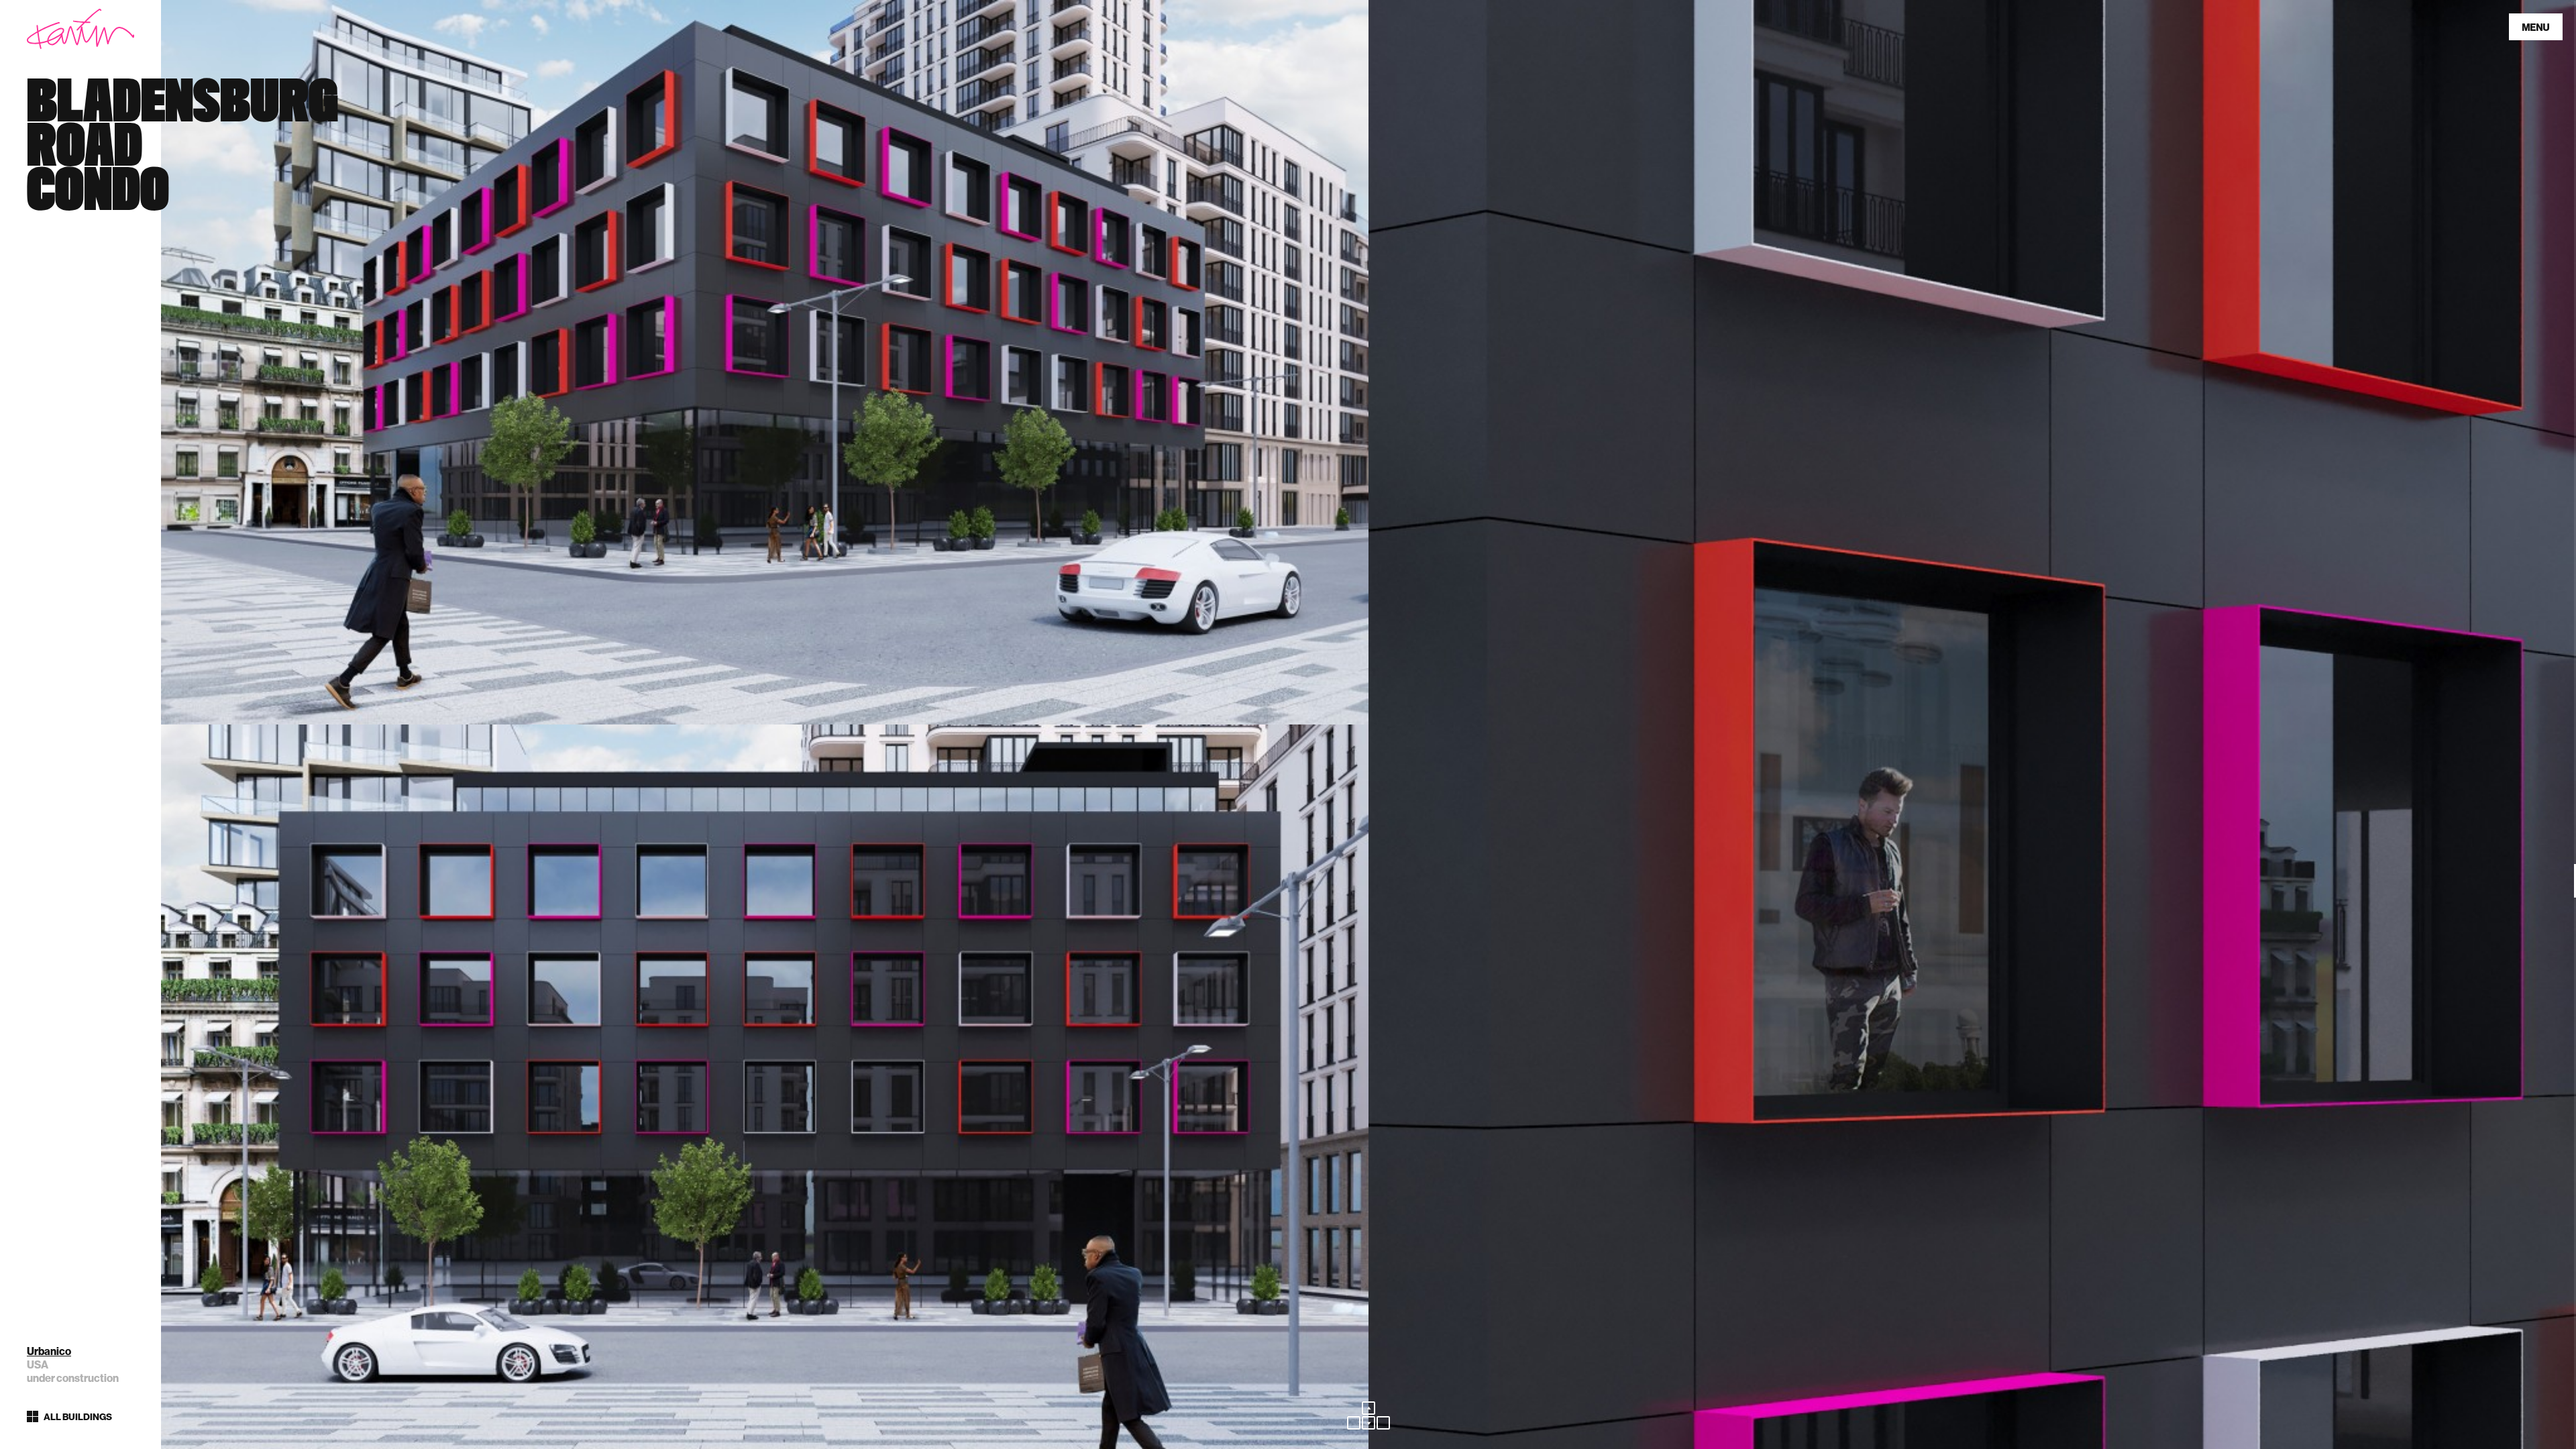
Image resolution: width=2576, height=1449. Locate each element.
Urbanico (49, 1351)
